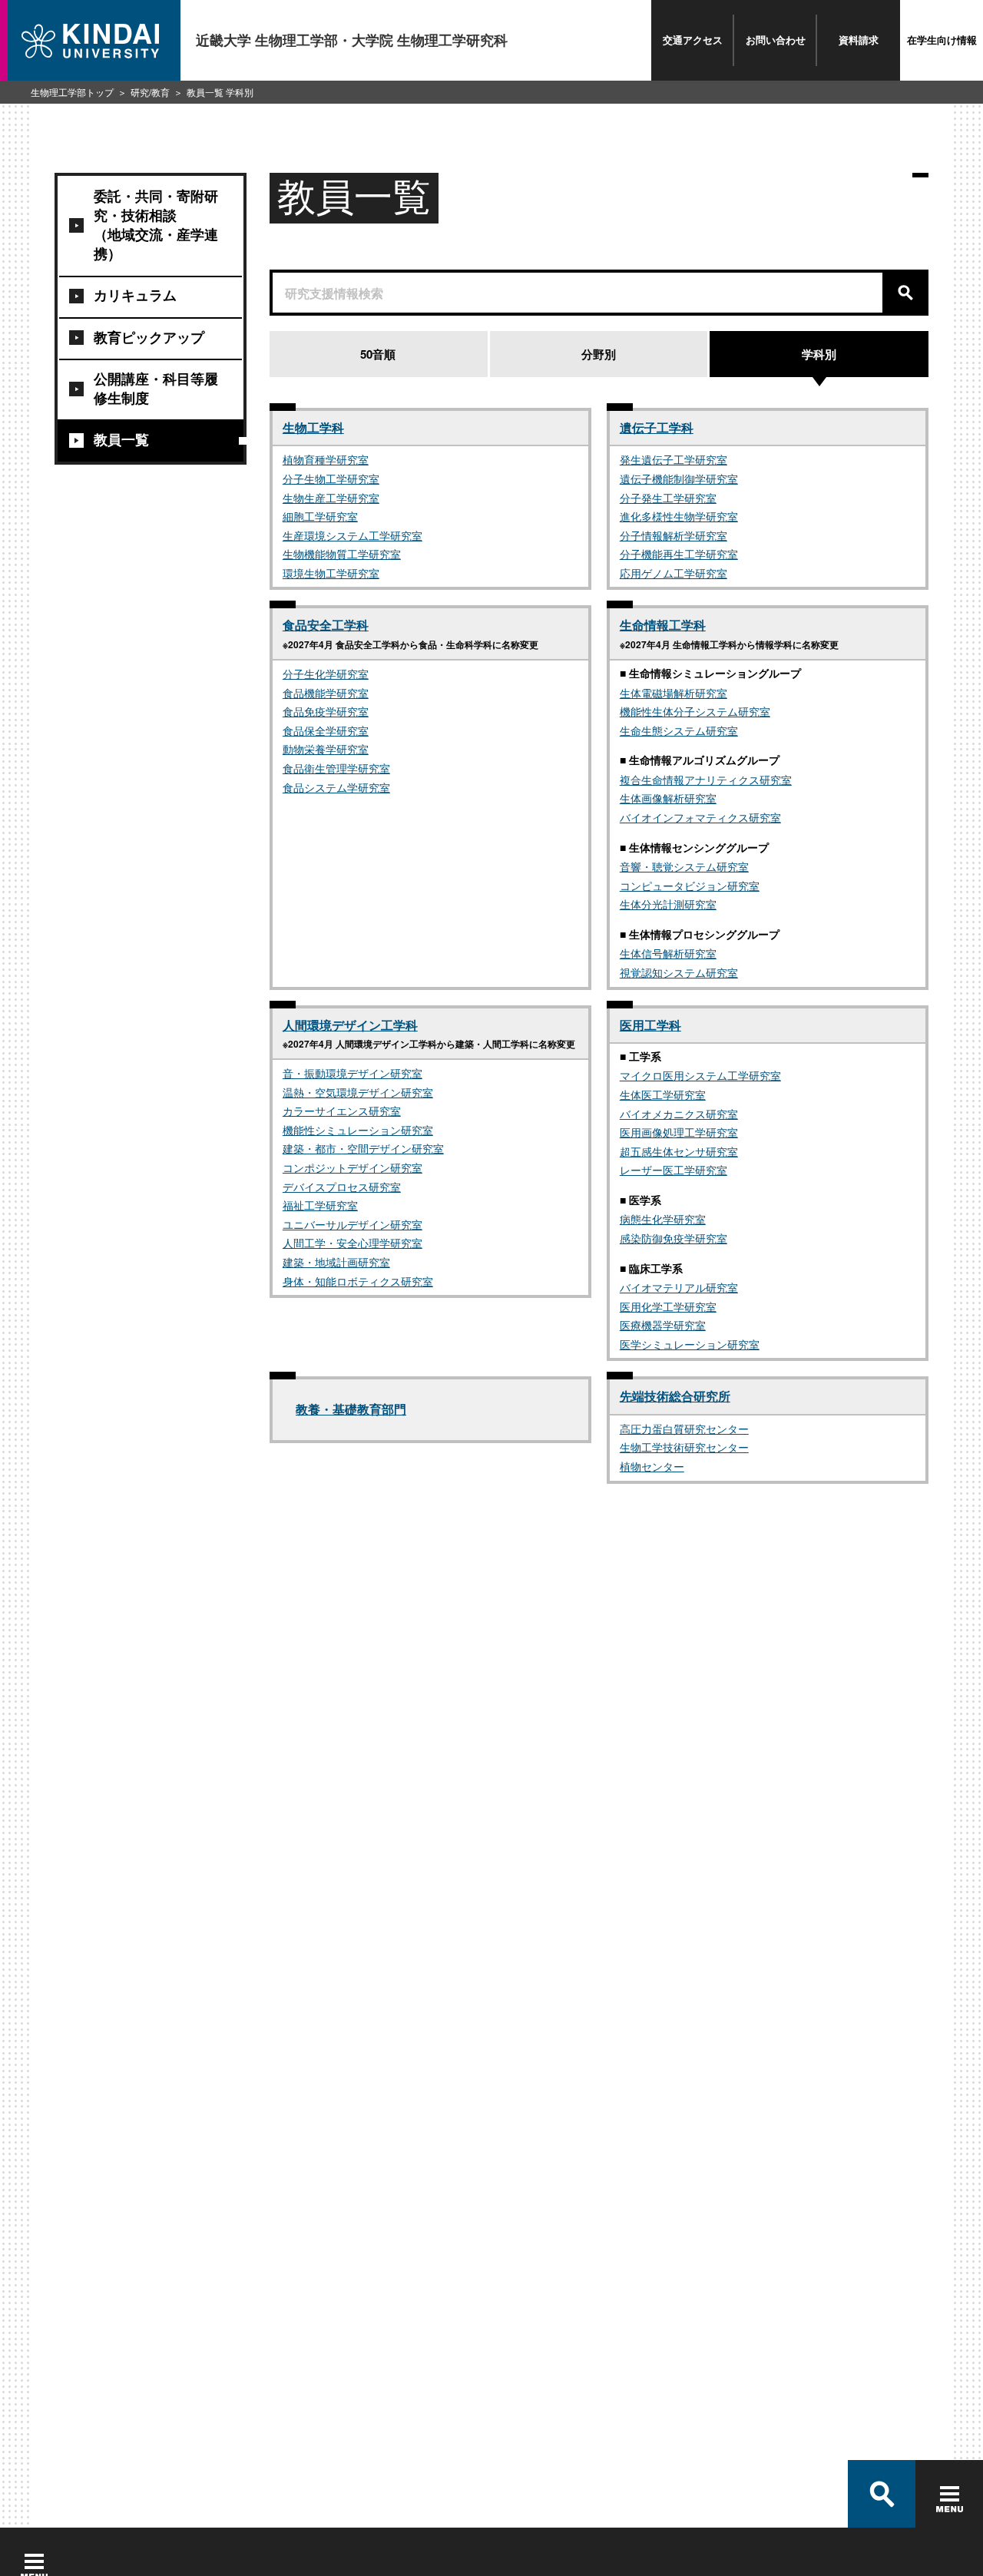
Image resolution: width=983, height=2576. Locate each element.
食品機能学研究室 (326, 693)
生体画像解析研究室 (668, 798)
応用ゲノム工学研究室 (674, 573)
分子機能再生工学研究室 (679, 554)
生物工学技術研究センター (684, 1447)
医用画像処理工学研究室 (679, 1132)
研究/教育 (150, 92)
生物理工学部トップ (72, 92)
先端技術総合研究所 (675, 1396)
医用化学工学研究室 (668, 1306)
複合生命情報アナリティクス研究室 (706, 780)
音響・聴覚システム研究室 (684, 866)
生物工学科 (313, 427)
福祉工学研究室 (320, 1205)
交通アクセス (693, 40)
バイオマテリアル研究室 (679, 1287)
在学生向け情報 (942, 40)
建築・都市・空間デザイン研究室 (363, 1148)
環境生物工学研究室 (331, 573)
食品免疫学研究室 (326, 711)
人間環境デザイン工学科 (350, 1025)
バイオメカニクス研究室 (679, 1114)
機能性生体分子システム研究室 (695, 711)
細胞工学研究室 (320, 516)
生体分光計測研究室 (668, 904)
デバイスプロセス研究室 (342, 1187)
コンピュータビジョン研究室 (690, 886)
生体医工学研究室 (663, 1094)
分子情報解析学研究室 (674, 535)
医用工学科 (650, 1025)
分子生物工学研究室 (331, 478)
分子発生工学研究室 (668, 498)
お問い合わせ (776, 40)
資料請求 (859, 40)
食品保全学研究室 (326, 730)
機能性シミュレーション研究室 (358, 1130)
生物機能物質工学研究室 (342, 554)
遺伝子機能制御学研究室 (679, 478)
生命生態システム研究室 (679, 730)
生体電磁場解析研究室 (674, 693)
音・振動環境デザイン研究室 (352, 1073)
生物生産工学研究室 (331, 498)
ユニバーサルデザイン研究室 (352, 1224)
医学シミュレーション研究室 (690, 1344)
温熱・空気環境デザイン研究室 (358, 1092)
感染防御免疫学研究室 (674, 1238)
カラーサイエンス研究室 (342, 1111)
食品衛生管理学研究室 (336, 768)
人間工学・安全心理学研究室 (352, 1243)
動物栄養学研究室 (326, 749)
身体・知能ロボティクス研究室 (358, 1281)
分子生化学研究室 (326, 674)
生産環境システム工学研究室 (352, 535)
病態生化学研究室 (663, 1219)
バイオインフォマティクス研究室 (700, 817)
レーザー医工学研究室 (674, 1170)
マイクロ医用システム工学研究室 (700, 1075)
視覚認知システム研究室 (679, 972)
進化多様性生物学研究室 (679, 516)
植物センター (652, 1466)
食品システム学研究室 (336, 787)
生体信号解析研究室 (668, 953)
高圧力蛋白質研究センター (684, 1429)
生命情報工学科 (663, 625)
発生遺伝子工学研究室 (674, 459)
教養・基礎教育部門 (351, 1409)
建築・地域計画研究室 (336, 1262)
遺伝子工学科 (657, 427)
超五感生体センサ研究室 (679, 1151)
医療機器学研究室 (663, 1325)
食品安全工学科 (326, 625)
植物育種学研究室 (326, 459)
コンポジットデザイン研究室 (352, 1167)
